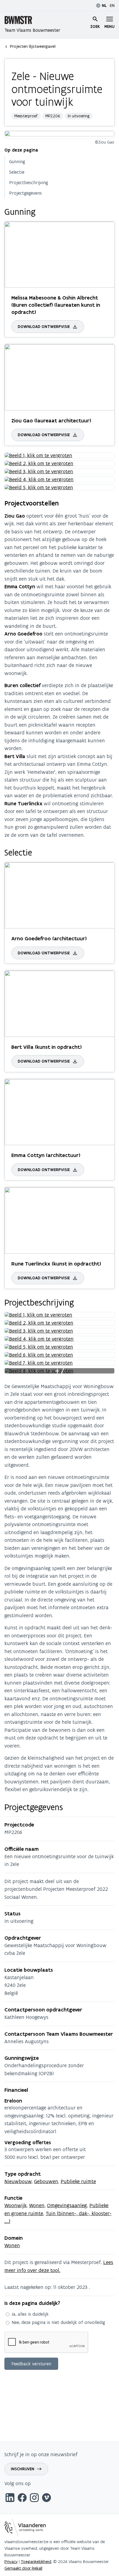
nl (104, 6)
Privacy (11, 2562)
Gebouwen (46, 2181)
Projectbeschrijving (29, 182)
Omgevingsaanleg (67, 2205)
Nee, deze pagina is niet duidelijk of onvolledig (58, 2322)
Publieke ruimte (78, 2181)
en (112, 5)
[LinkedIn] (10, 2499)
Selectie (17, 172)
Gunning (17, 162)
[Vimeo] (46, 2499)
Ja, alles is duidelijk (30, 2314)
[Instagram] (34, 2499)
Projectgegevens (25, 193)
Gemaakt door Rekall (23, 2568)
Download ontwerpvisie (44, 327)
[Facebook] (22, 2499)
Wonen (37, 2205)
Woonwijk (15, 2205)
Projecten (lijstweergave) (33, 46)
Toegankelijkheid (36, 2562)
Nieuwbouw (18, 2181)
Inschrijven (23, 2469)
